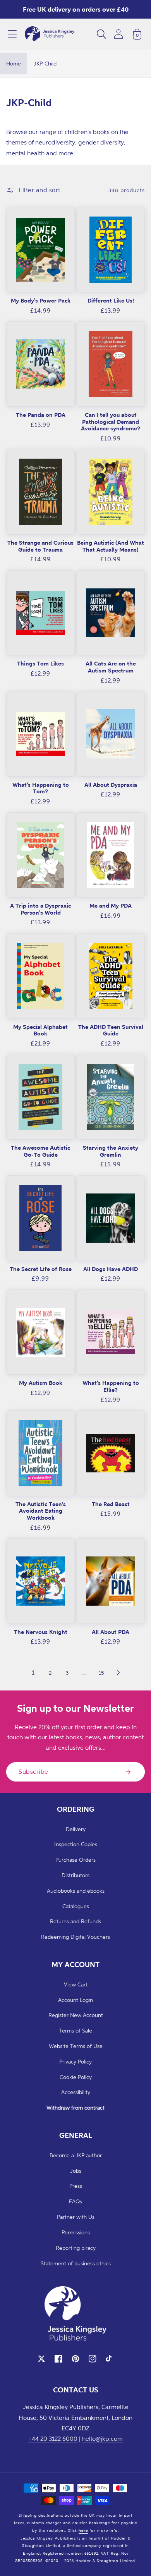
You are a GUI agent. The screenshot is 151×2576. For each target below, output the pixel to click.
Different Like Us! (111, 300)
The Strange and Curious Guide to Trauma (40, 546)
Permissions (76, 2232)
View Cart (76, 1984)
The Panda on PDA (41, 415)
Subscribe (33, 1771)
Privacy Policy (75, 2061)
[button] (12, 34)
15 (101, 1672)
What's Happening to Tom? (41, 788)
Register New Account (76, 2015)
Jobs (76, 2171)
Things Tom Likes (40, 663)
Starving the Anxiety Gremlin (111, 1151)
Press (76, 2186)
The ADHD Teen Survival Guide (111, 1030)
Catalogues (76, 1906)
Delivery (76, 1829)
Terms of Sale (75, 2030)
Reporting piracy (76, 2248)
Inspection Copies (76, 1844)
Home (14, 63)
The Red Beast (111, 1504)
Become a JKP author (76, 2155)
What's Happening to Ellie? (111, 1386)
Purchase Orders (75, 1860)
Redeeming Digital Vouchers (75, 1937)
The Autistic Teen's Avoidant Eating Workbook (41, 1511)
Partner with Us (76, 2217)
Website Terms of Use (76, 2046)
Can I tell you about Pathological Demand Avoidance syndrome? (111, 421)
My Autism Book (41, 1383)
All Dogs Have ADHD (111, 1269)
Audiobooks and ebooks (76, 1891)
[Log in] (118, 34)
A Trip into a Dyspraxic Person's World (40, 909)
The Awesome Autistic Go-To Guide (40, 1151)
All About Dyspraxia (111, 785)
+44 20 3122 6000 (53, 2438)
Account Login (75, 2000)
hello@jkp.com (102, 2438)
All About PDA (111, 1632)
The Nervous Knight (41, 1632)
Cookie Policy (76, 2077)
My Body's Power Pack (41, 300)
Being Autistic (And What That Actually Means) (111, 546)
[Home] (50, 34)
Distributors (75, 1875)
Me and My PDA (111, 905)
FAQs (75, 2201)
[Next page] (118, 1673)
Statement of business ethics (76, 2263)
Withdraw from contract (75, 2107)
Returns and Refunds (75, 1921)
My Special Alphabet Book (40, 1030)
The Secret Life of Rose (41, 1269)
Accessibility (76, 2092)
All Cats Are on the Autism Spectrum (111, 667)
